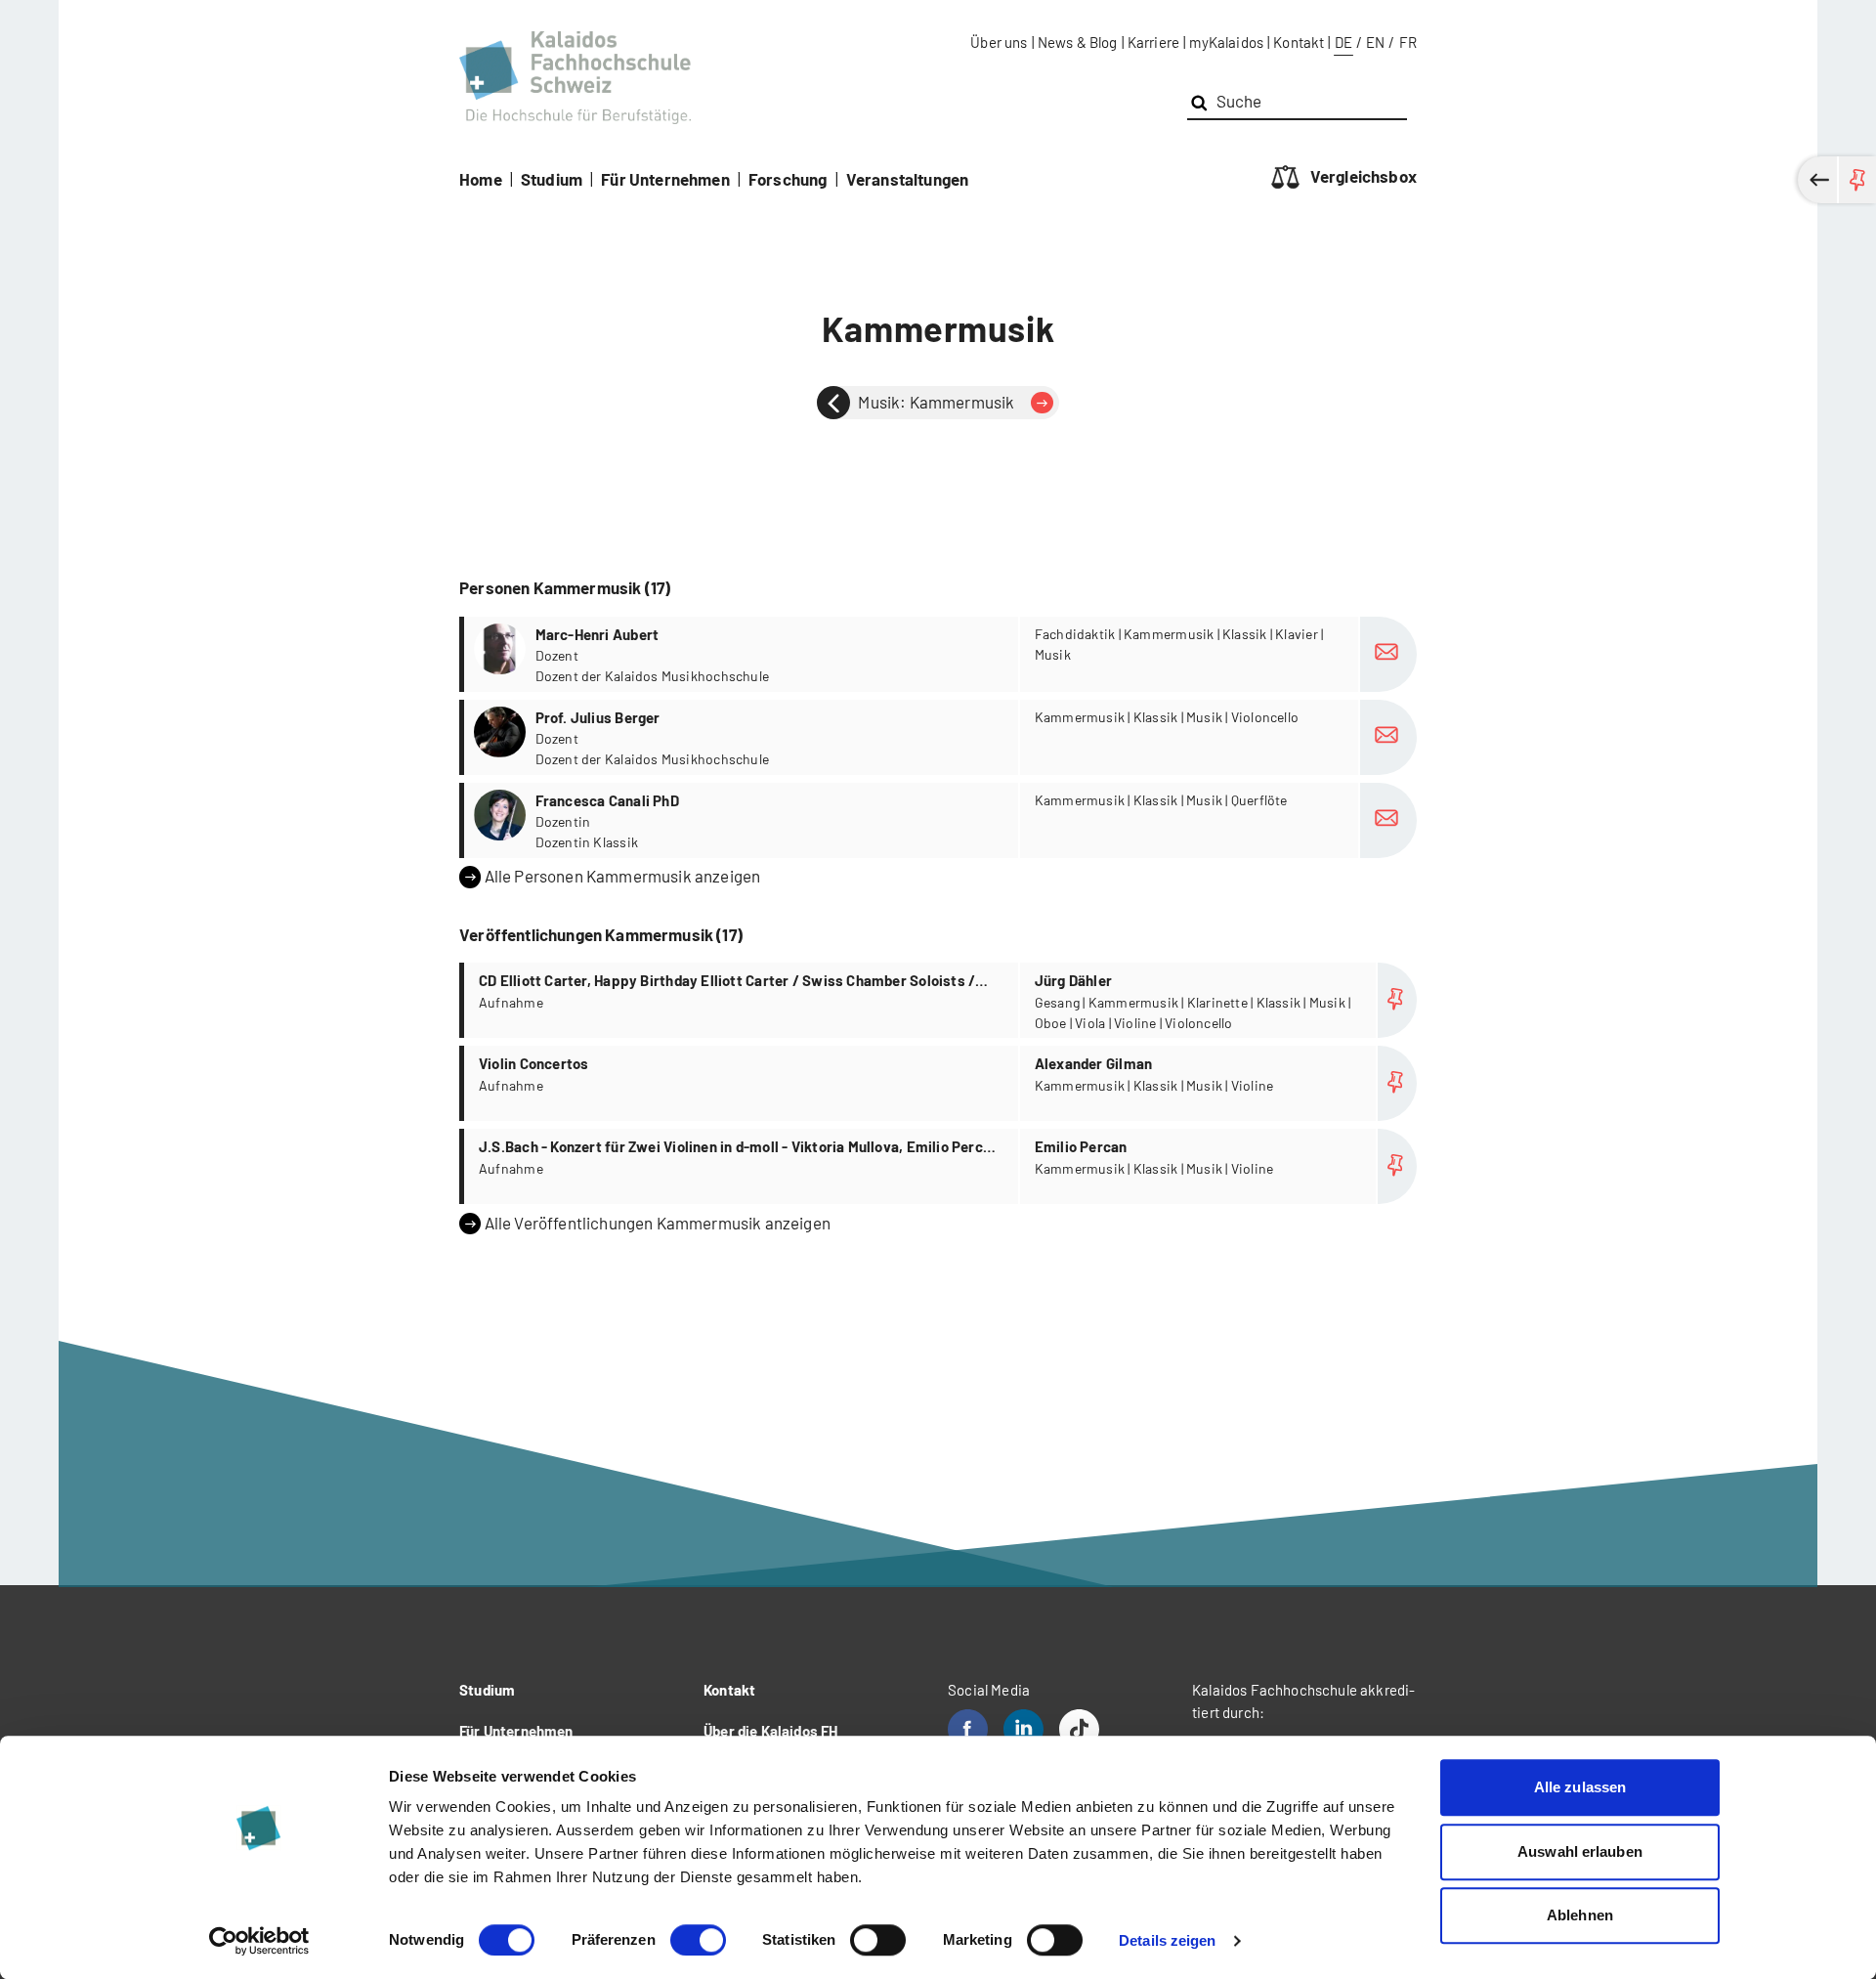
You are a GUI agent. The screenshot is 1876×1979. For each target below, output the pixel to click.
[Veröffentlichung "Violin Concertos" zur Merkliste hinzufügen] (1397, 1083)
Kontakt (1299, 42)
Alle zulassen (1580, 1787)
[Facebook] (968, 1729)
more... (940, 654)
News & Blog (1078, 42)
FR (1408, 42)
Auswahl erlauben (1580, 1851)
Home (481, 179)
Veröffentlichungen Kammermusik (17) (601, 934)
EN (1375, 42)
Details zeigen (1167, 1940)
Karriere (1153, 42)
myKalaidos (1226, 42)
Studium (552, 179)
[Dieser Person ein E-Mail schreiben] (1388, 654)
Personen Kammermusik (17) (565, 587)
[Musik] (833, 403)
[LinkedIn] (1023, 1729)
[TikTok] (1079, 1729)
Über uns (999, 42)
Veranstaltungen (908, 179)
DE (1343, 42)
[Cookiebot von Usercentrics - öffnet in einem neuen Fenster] (259, 1941)
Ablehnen (1580, 1915)
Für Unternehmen (665, 179)
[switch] (698, 1940)
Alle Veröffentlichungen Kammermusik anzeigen (658, 1223)
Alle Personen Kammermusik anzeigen (623, 876)
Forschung (788, 179)
